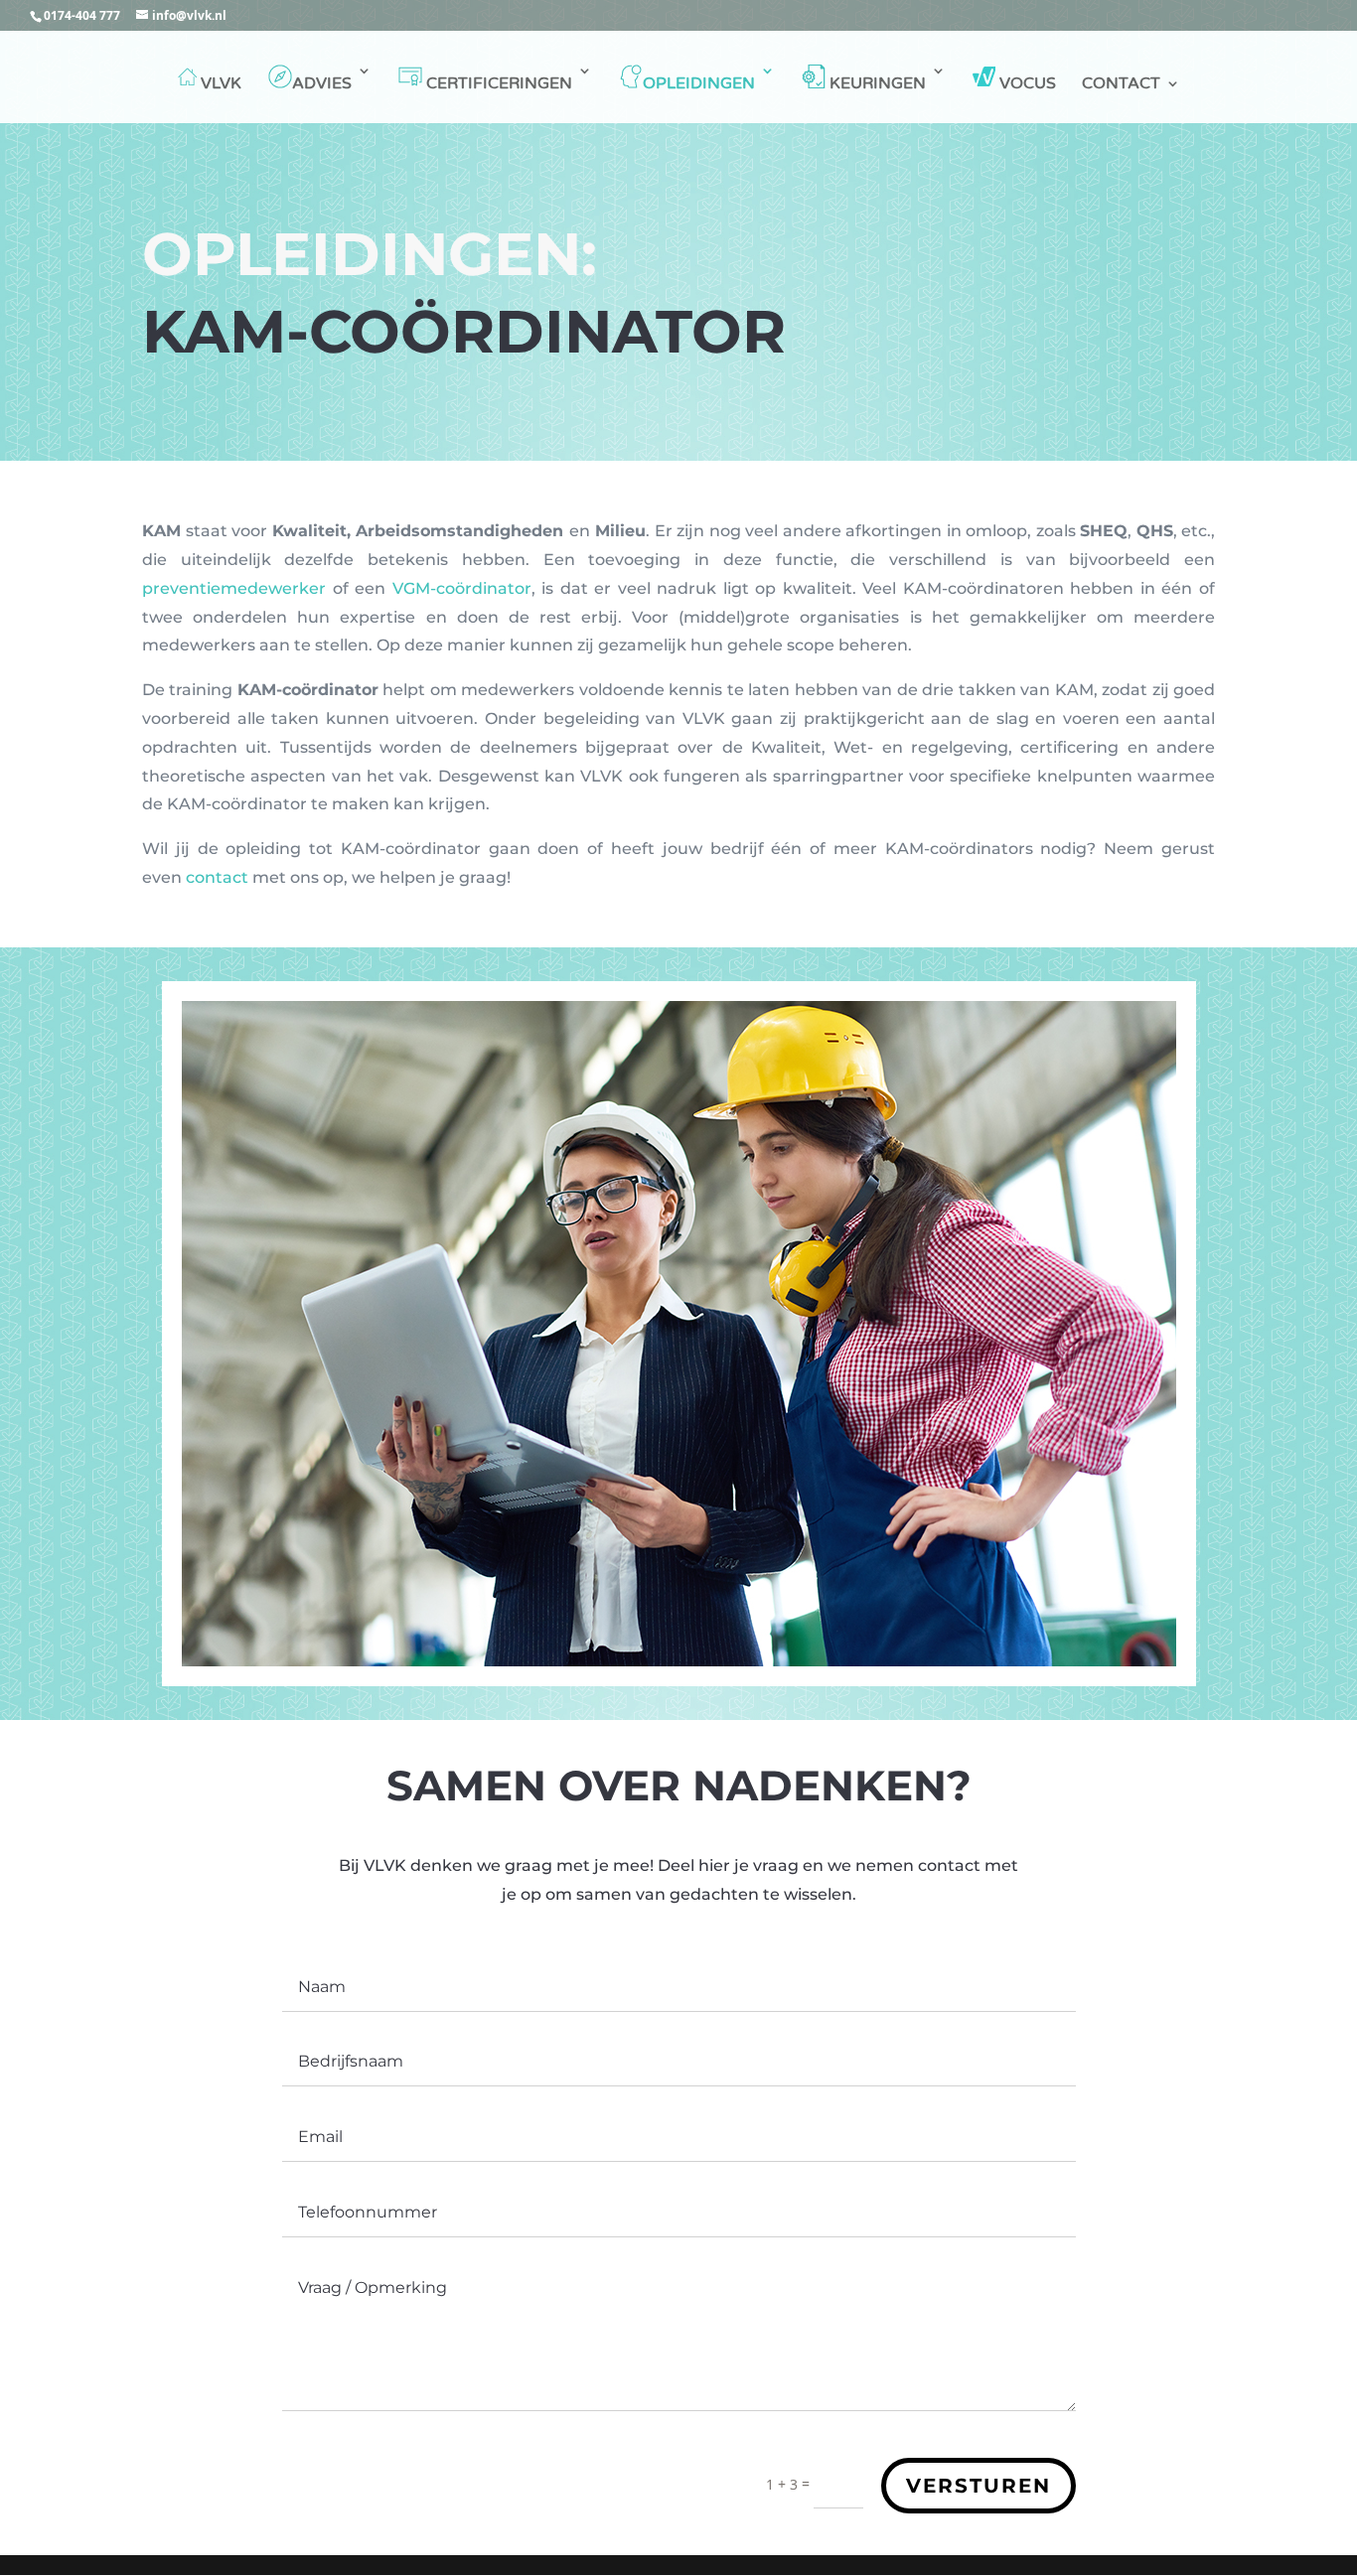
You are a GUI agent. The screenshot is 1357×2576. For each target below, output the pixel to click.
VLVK (221, 83)
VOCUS (1026, 83)
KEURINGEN (876, 83)
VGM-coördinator (462, 588)
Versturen (979, 2486)
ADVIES (322, 83)
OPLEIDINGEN (699, 83)
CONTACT (1121, 85)
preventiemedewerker (234, 588)
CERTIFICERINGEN (497, 83)
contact (217, 877)
